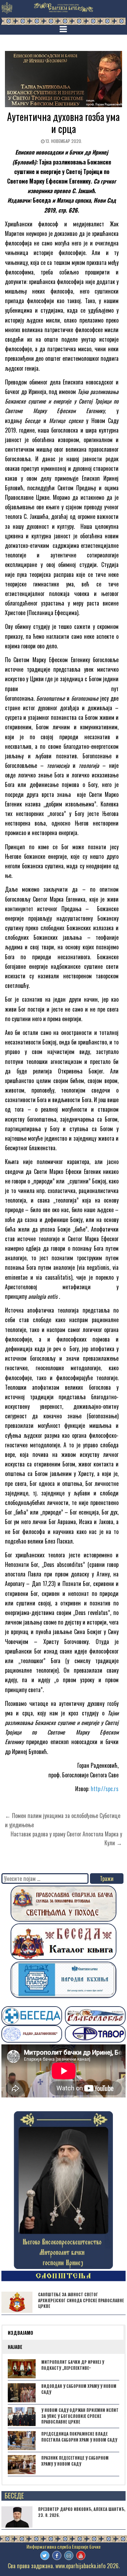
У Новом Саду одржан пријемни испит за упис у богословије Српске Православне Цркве (80, 2416)
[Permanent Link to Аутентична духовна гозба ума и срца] (64, 79)
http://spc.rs (105, 1789)
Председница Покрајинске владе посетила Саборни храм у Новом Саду (79, 2437)
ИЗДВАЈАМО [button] (20, 2333)
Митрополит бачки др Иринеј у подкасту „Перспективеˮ (73, 2365)
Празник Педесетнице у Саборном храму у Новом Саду (75, 2461)
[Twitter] (45, 2555)
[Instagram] (69, 2555)
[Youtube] (81, 2555)
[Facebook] (57, 2555)
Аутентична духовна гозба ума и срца (63, 123)
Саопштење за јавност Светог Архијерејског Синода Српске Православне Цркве (81, 2300)
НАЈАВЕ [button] (15, 2347)
